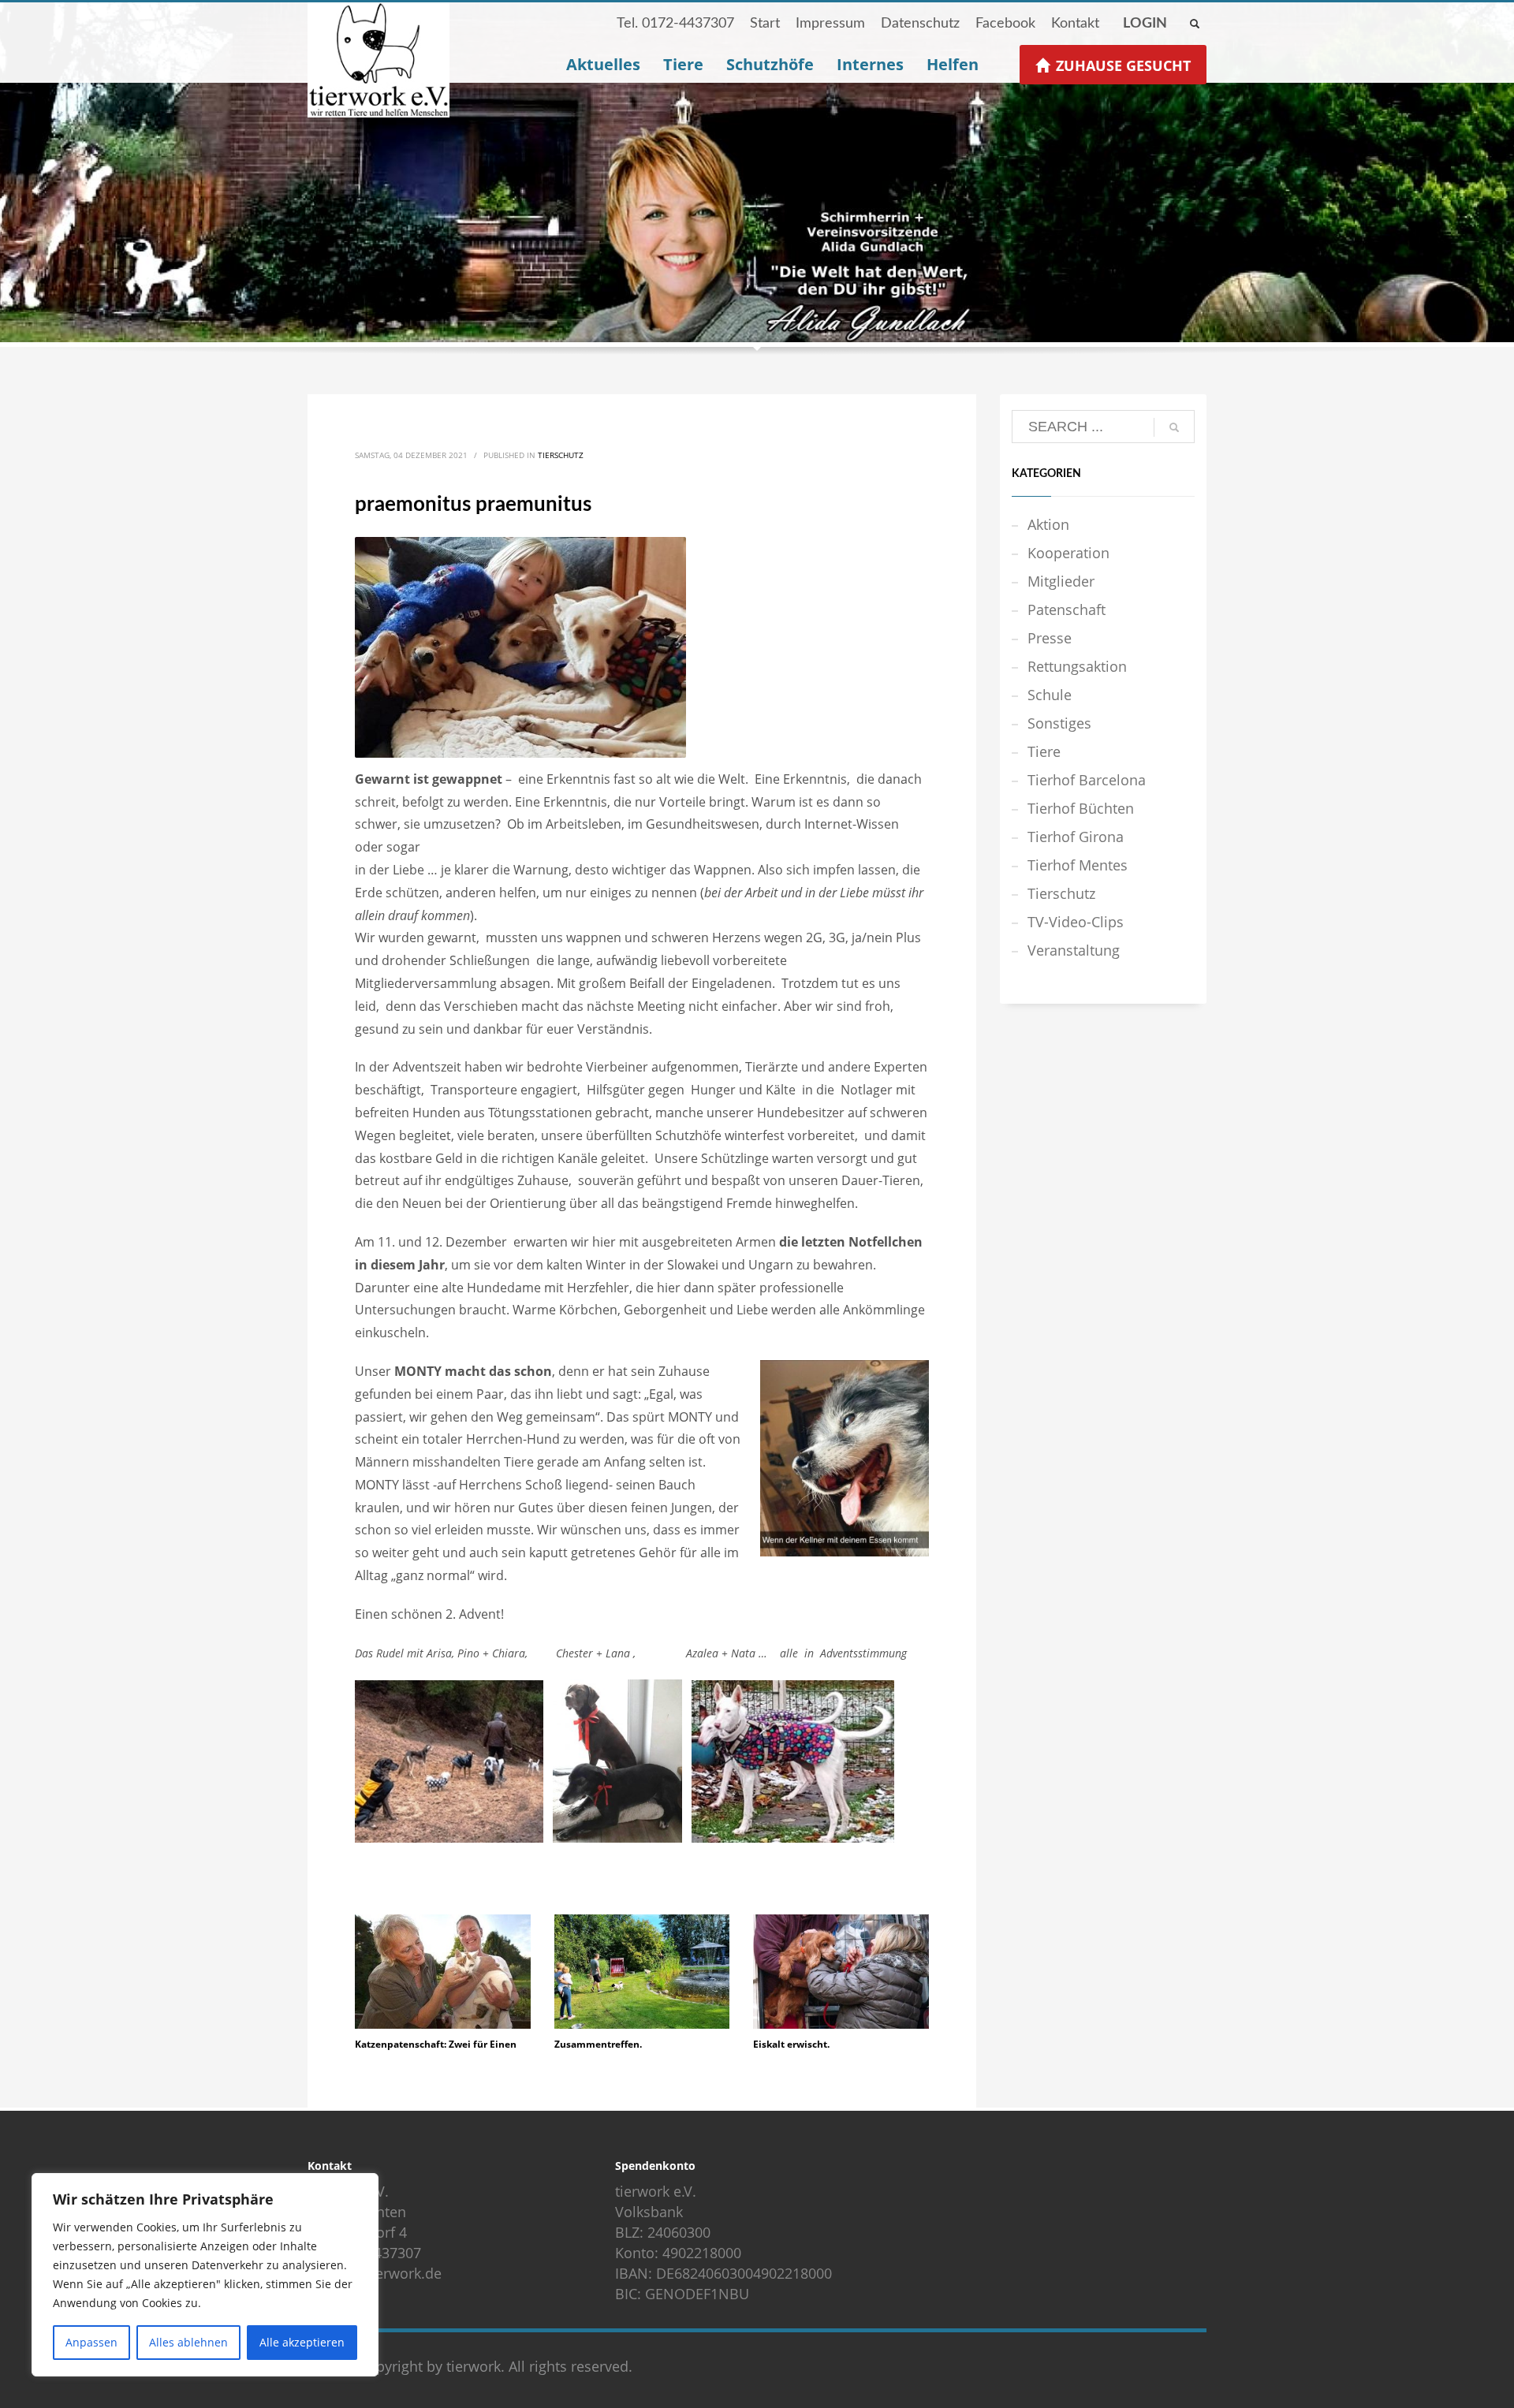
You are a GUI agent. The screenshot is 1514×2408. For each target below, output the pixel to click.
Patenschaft (1067, 609)
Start (765, 24)
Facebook (1005, 24)
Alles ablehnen (188, 2342)
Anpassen (91, 2342)
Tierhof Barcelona (1087, 780)
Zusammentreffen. (598, 2044)
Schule (1050, 695)
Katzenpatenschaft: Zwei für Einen (436, 2044)
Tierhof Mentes (1078, 865)
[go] (1174, 427)
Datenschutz (920, 24)
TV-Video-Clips (1076, 922)
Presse (1050, 638)
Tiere (1044, 751)
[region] (205, 2275)
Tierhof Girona (1076, 837)
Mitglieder (1061, 581)
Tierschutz (561, 455)
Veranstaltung (1074, 950)
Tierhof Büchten (1081, 808)
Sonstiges (1059, 723)
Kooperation (1068, 553)
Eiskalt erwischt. (791, 2044)
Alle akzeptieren (302, 2342)
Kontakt (1075, 24)
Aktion (1048, 524)
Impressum (830, 24)
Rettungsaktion (1077, 666)
